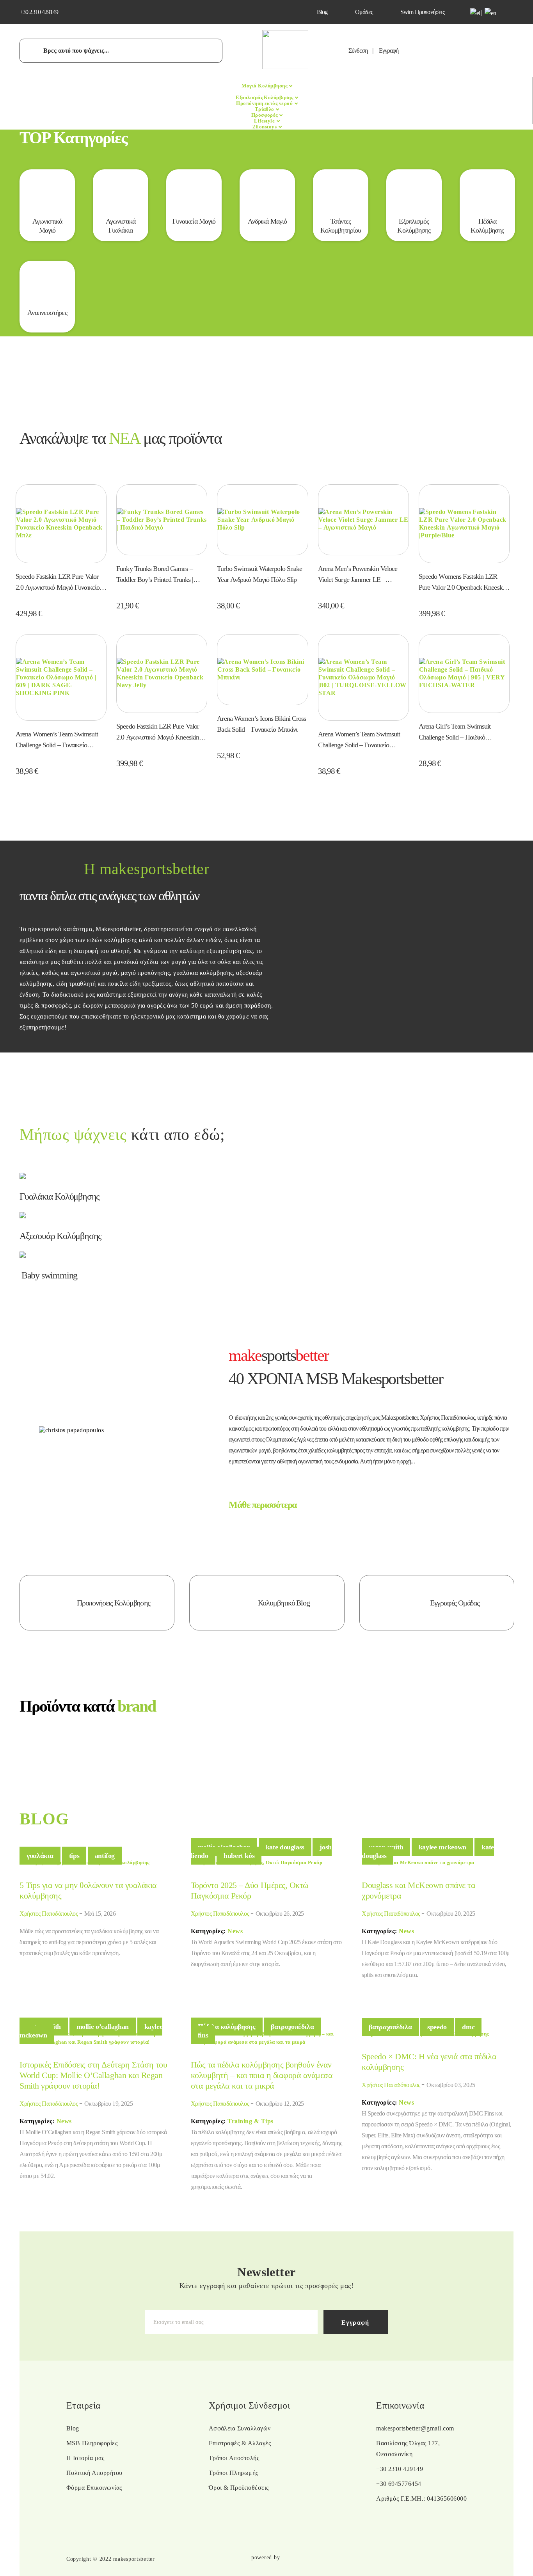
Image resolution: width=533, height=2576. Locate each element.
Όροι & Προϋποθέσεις (239, 2488)
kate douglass (285, 1847)
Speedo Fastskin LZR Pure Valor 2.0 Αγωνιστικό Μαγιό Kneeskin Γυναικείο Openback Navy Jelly (158, 732)
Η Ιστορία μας (85, 2458)
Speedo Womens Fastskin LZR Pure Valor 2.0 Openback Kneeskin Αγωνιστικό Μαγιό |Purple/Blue (463, 583)
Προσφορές (265, 115)
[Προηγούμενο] (32, 1749)
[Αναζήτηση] (35, 50)
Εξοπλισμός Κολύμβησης (265, 97)
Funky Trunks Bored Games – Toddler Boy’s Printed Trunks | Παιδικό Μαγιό (155, 575)
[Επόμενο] (501, 1749)
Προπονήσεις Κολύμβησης (114, 1603)
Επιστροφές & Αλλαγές (240, 2443)
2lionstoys (265, 127)
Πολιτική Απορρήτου (94, 2473)
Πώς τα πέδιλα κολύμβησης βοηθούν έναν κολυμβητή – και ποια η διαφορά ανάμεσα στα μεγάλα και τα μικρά (262, 2075)
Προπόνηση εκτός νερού (265, 103)
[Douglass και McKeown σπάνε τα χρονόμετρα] (418, 1862)
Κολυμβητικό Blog (284, 1603)
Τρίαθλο (265, 109)
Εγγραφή (389, 51)
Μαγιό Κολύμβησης (265, 86)
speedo (437, 2027)
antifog (105, 1856)
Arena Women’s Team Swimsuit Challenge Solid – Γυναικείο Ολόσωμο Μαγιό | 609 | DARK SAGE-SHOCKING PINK (57, 740)
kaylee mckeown (442, 1847)
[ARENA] (266, 1743)
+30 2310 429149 (39, 12)
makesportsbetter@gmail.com (415, 2428)
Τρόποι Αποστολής (234, 2458)
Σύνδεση (358, 51)
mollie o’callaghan (103, 2027)
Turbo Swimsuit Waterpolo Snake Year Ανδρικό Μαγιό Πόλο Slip (259, 574)
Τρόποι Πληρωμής (234, 2473)
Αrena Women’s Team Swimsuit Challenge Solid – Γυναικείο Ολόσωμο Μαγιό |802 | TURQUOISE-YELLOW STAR (360, 740)
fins (203, 2035)
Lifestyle (265, 121)
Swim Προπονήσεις (422, 12)
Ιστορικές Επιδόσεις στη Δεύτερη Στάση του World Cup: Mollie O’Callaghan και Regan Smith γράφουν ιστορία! (93, 2075)
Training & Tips (251, 2121)
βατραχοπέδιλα (292, 2027)
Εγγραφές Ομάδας (455, 1603)
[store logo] (285, 67)
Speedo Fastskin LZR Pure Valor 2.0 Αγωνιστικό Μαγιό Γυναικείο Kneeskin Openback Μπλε (58, 583)
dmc (468, 2027)
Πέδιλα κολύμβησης (227, 2027)
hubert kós (239, 1856)
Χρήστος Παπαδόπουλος (49, 1914)
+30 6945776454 (399, 2484)
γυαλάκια (40, 1856)
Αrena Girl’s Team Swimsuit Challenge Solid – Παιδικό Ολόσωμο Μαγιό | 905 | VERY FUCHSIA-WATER (458, 732)
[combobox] (121, 51)
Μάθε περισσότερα (263, 1505)
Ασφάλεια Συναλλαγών (240, 2428)
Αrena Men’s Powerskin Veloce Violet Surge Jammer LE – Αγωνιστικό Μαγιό (358, 575)
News (236, 1931)
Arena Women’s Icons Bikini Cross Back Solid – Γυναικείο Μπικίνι (261, 724)
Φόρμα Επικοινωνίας (94, 2488)
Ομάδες (364, 12)
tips (74, 1856)
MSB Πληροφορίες (92, 2443)
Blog (322, 12)
